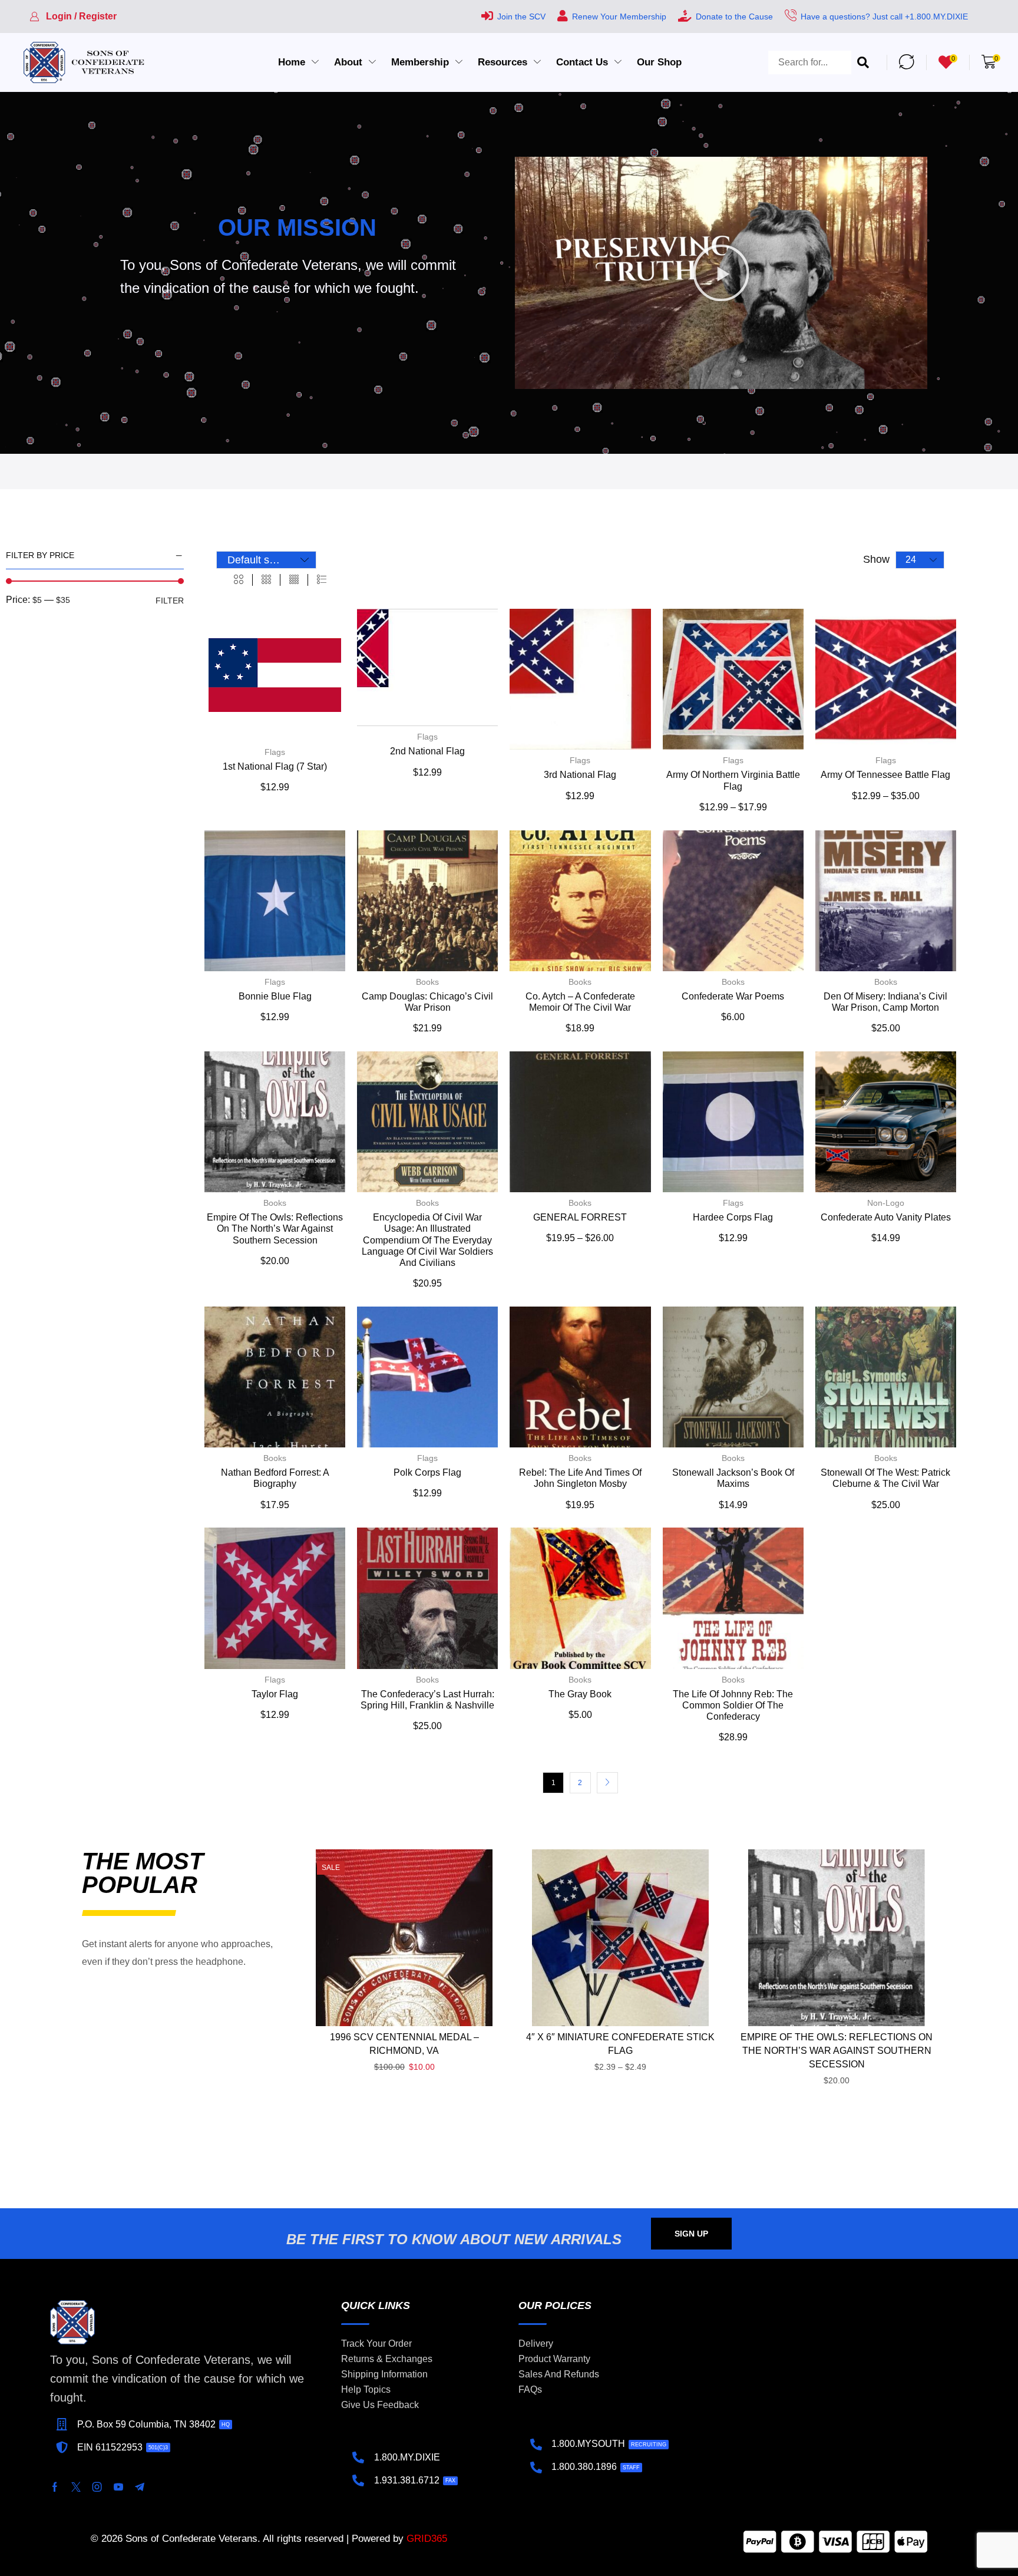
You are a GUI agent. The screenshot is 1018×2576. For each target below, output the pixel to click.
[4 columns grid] (294, 580)
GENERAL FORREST (580, 1217)
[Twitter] (76, 2487)
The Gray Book (580, 1694)
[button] (73, 17)
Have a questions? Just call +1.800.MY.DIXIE (884, 17)
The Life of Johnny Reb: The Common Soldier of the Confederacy (733, 1705)
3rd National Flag (580, 775)
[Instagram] (97, 2487)
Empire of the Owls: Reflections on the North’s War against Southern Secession (275, 1228)
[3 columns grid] (266, 580)
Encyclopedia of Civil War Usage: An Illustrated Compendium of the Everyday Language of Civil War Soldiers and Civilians (427, 1240)
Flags (275, 752)
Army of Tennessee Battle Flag (885, 775)
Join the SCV (521, 17)
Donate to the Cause (734, 17)
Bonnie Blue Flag (275, 996)
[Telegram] (140, 2487)
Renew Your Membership (619, 17)
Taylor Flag (275, 1694)
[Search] (863, 62)
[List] (322, 580)
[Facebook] (55, 2487)
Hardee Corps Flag (733, 1217)
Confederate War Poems (733, 996)
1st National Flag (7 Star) (275, 766)
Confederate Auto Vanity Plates (886, 1217)
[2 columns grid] (239, 580)
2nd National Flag (427, 751)
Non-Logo (886, 1203)
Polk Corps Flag (427, 1472)
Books (427, 982)
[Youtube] (118, 2487)
